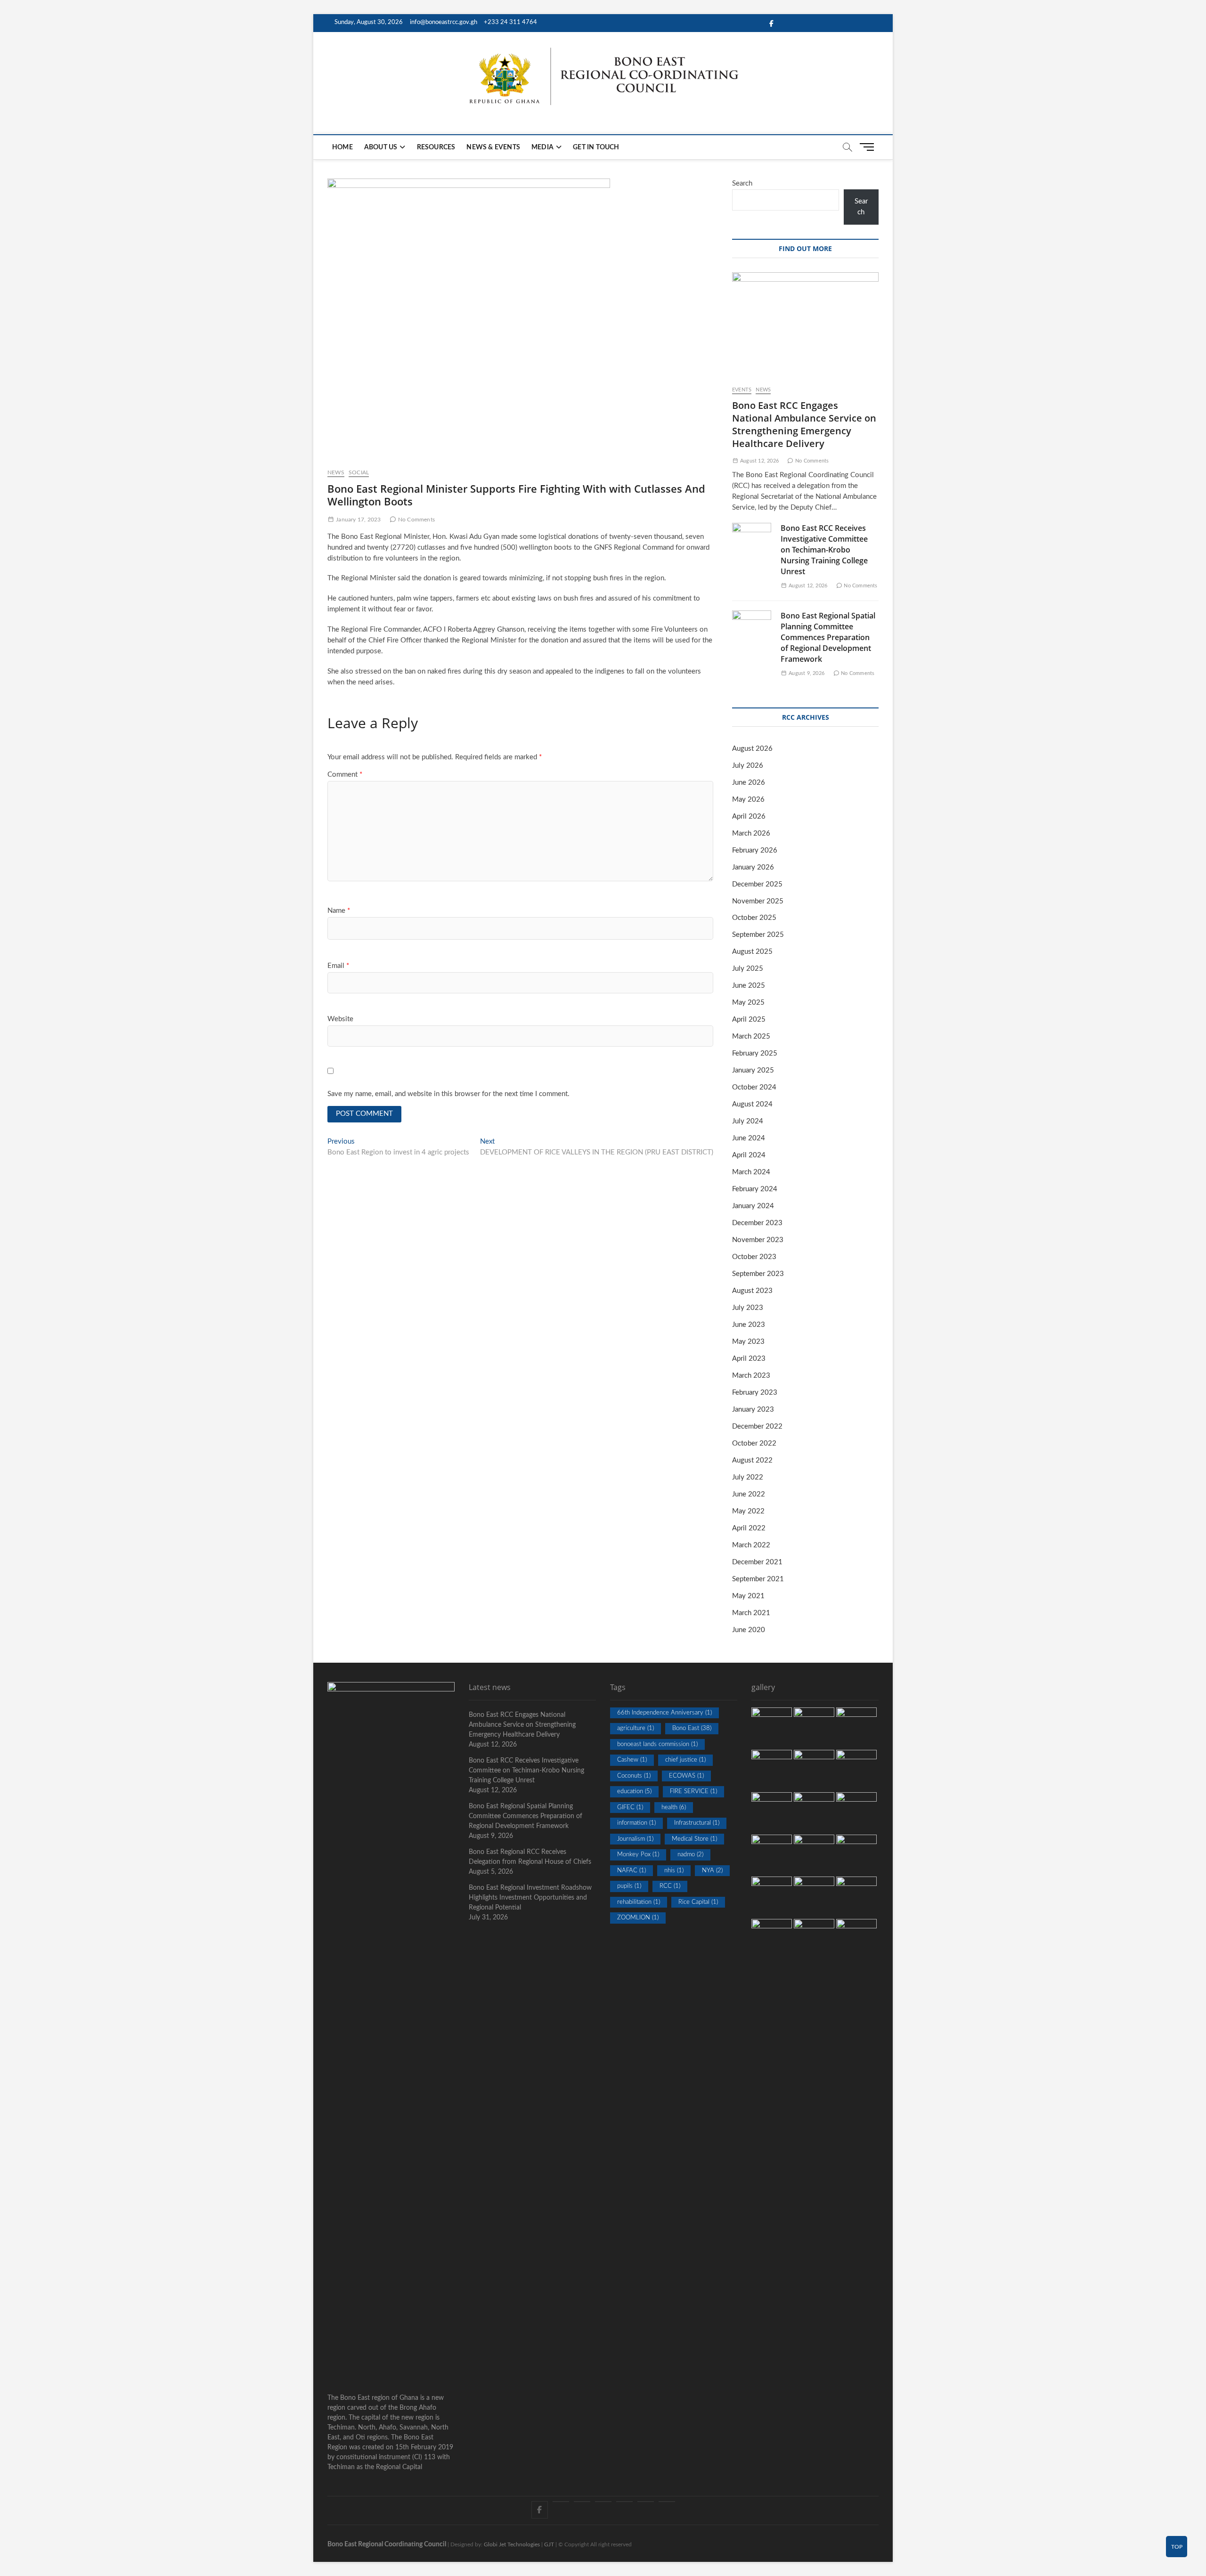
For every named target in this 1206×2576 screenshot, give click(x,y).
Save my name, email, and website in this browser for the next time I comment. (448, 1094)
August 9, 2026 (806, 673)
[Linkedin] (667, 2502)
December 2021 (757, 1562)
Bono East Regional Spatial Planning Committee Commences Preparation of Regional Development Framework (828, 637)
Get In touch (596, 147)
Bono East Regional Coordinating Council (387, 2544)
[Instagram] (624, 2502)
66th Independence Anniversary (664, 1713)
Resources (436, 147)
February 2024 (755, 1189)
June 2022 (749, 1494)
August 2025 (752, 952)
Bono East (692, 1728)
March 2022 (751, 1545)
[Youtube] (646, 2502)
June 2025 (749, 986)
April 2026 (749, 817)
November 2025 (758, 901)
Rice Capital (698, 1902)
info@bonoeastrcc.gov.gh (444, 22)
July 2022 (748, 1477)
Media (542, 147)
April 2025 (749, 1020)
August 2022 (752, 1460)
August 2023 (752, 1291)
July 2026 (748, 766)
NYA (712, 1871)
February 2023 (755, 1393)
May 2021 (748, 1596)
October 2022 (754, 1443)
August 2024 (752, 1104)
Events (742, 390)
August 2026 (752, 749)
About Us (381, 147)
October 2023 (754, 1257)
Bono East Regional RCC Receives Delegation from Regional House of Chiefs (530, 1857)
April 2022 (749, 1528)
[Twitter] (561, 2502)
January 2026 (753, 867)
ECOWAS (686, 1776)
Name (339, 911)
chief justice (685, 1760)
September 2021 (758, 1579)
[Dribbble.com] (603, 2502)
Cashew (632, 1760)
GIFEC (630, 1808)
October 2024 (754, 1087)
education (634, 1792)
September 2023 (758, 1274)
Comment (345, 775)
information (636, 1823)
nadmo (690, 1855)
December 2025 (757, 884)
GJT (549, 2544)
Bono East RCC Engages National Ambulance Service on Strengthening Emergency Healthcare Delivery (804, 424)
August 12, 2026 (759, 461)
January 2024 (753, 1206)
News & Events (493, 147)
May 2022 (748, 1511)
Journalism (635, 1839)
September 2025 (758, 935)
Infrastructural (697, 1823)
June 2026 (749, 783)
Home (342, 147)
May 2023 (748, 1342)
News (336, 472)
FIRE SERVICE (693, 1792)
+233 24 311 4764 (510, 22)
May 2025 (748, 1003)
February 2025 (755, 1053)
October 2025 (754, 918)
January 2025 (753, 1070)
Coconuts (634, 1776)
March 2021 (751, 1613)
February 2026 (755, 850)
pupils (629, 1886)
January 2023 (753, 1410)
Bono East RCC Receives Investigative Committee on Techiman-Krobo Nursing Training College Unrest (824, 550)
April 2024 (749, 1155)
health (674, 1808)
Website (340, 1019)
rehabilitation (639, 1902)
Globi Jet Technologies (512, 2544)
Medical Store (694, 1839)
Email (338, 966)
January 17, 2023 (358, 520)
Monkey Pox (638, 1855)
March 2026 (751, 833)
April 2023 (749, 1359)
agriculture (636, 1728)
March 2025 (751, 1036)
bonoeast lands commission (657, 1744)
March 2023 (751, 1376)
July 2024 (748, 1121)
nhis (674, 1871)
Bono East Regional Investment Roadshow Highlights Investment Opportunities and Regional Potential (530, 1898)
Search (742, 183)
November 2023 (758, 1240)
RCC (670, 1886)
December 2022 (757, 1426)
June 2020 (749, 1630)
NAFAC (632, 1871)
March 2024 (751, 1172)
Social (359, 472)
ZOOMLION (638, 1918)
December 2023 (757, 1223)
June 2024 (749, 1138)
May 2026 (748, 800)
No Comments (416, 520)
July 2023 (748, 1308)
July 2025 (748, 969)
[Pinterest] (582, 2502)
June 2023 (749, 1325)
